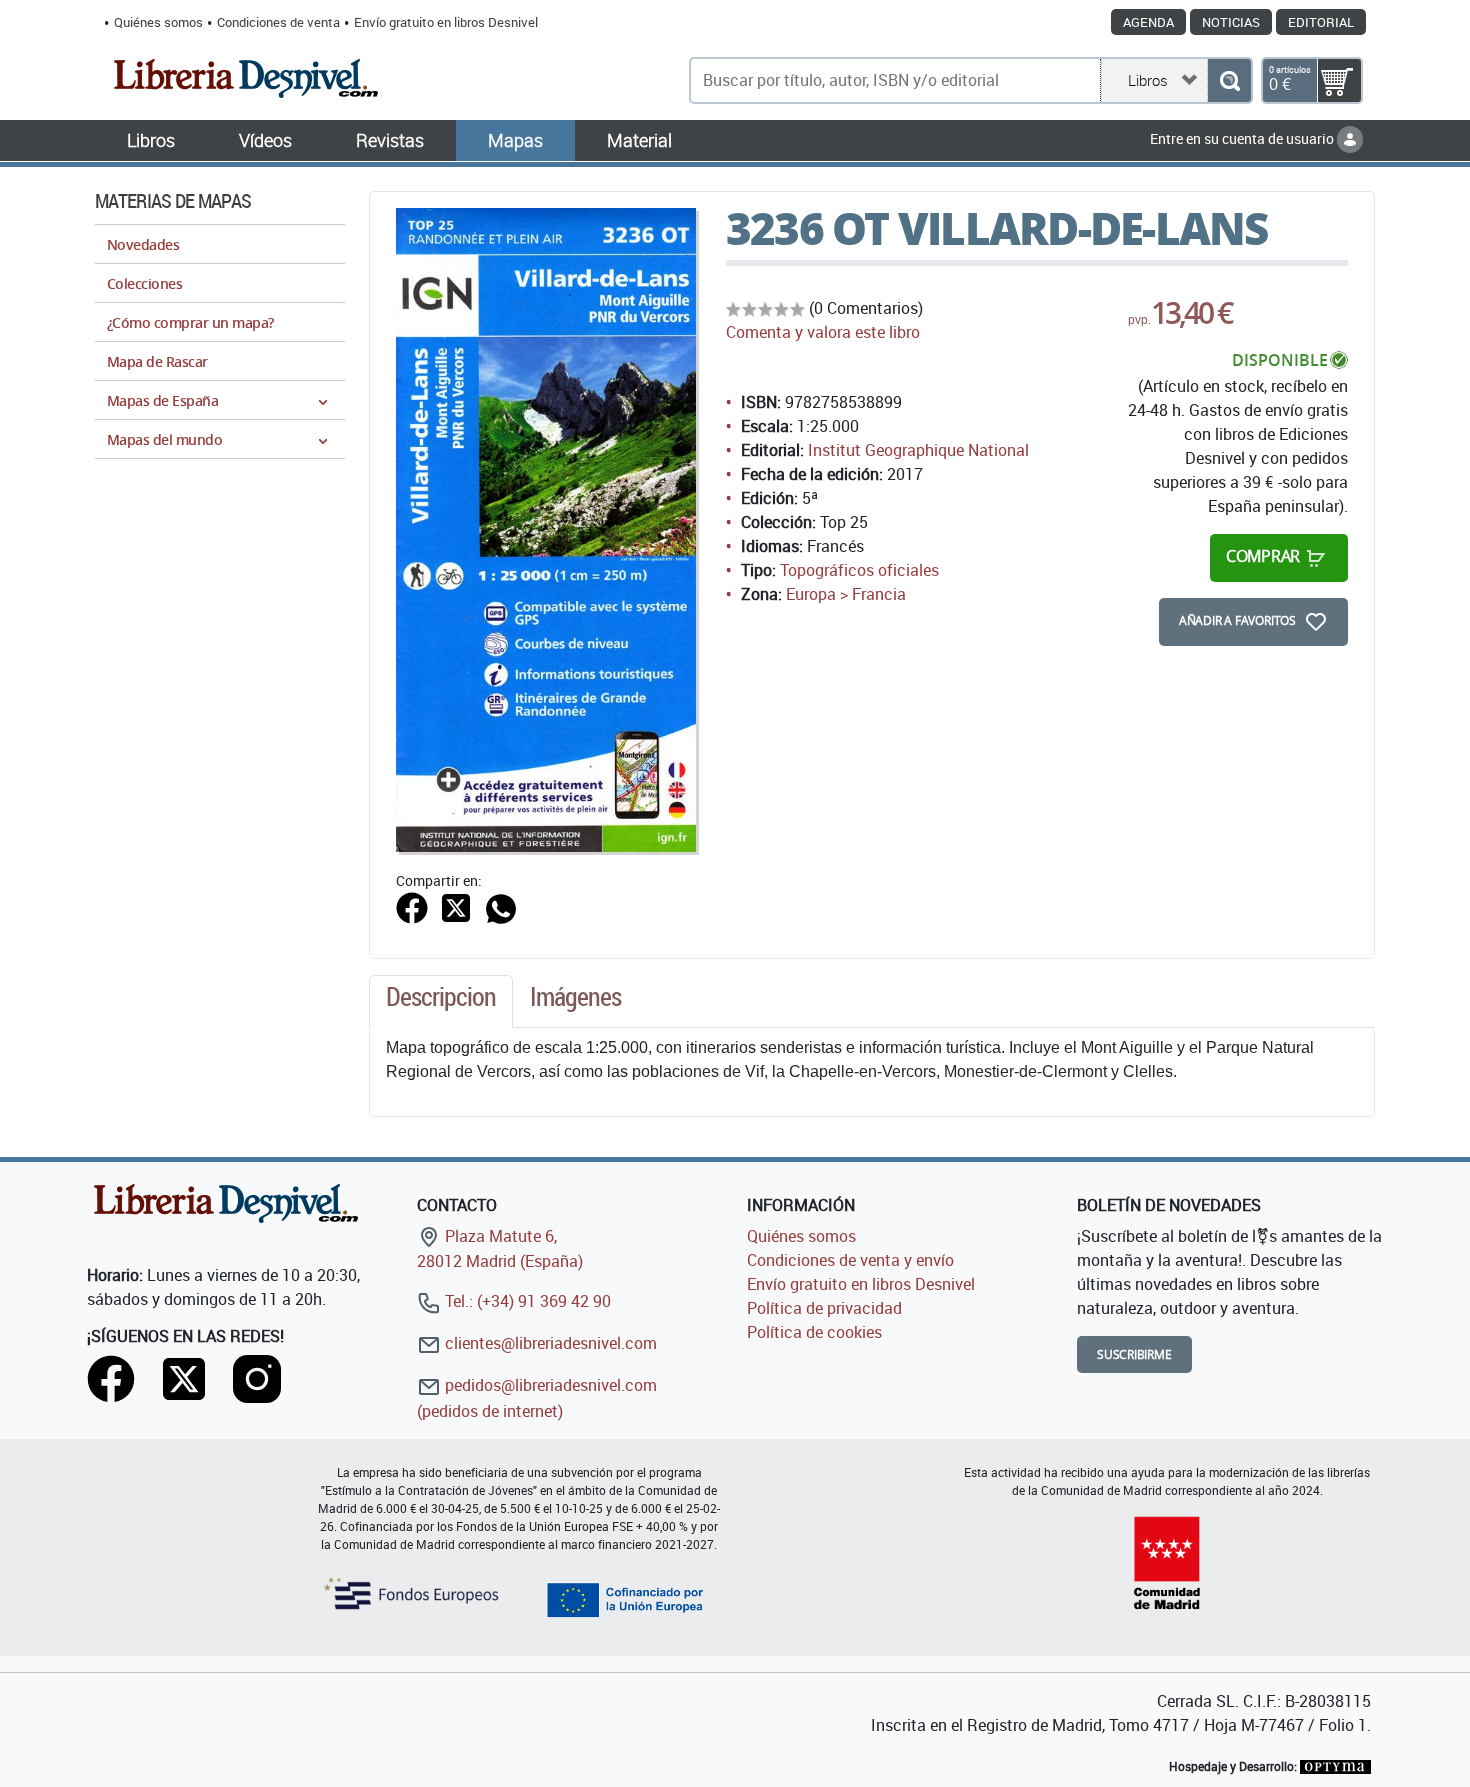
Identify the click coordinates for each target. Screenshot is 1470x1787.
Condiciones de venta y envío (850, 1260)
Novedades (143, 244)
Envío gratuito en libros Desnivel (446, 22)
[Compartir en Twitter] (456, 906)
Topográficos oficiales (859, 570)
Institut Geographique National (918, 450)
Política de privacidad (824, 1308)
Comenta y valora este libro (823, 332)
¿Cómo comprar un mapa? (190, 322)
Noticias (1231, 22)
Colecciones (144, 283)
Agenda (1148, 22)
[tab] (441, 1002)
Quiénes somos (158, 22)
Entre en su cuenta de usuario (1243, 138)
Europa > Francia (846, 594)
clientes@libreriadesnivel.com (549, 1343)
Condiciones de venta (278, 22)
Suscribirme (1134, 1354)
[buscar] (1229, 80)
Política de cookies (814, 1332)
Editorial (1321, 22)
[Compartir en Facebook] (412, 906)
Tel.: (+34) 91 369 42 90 (526, 1301)
